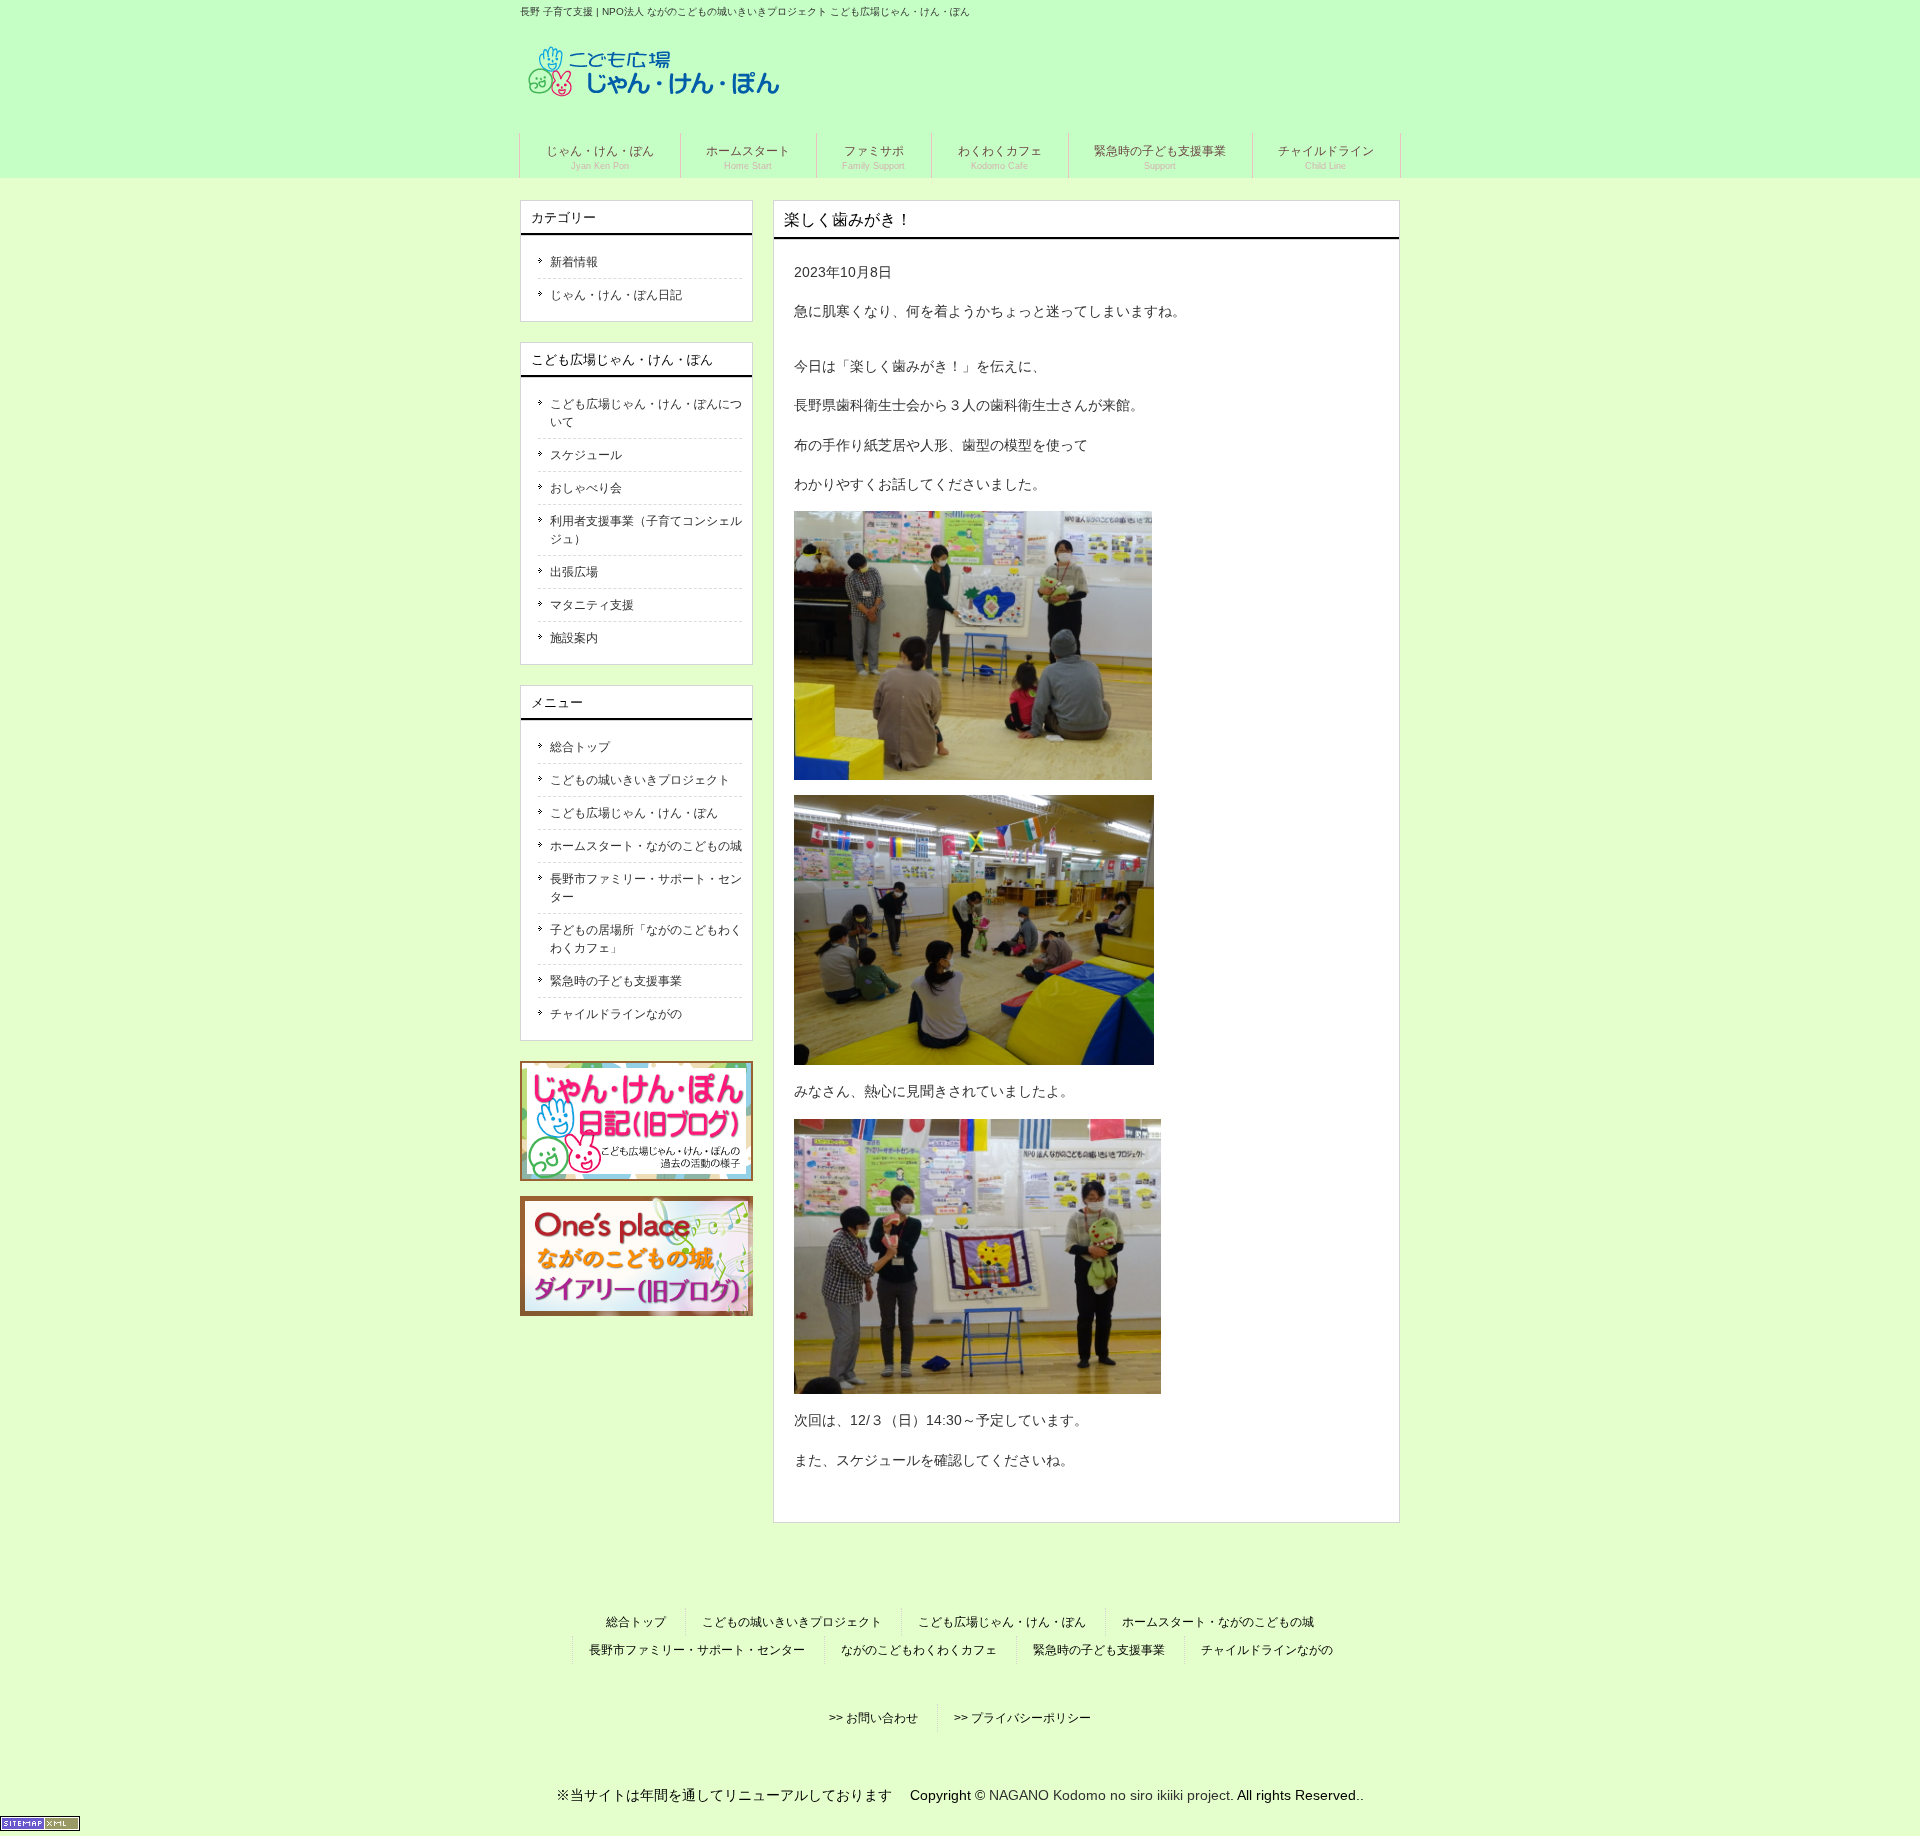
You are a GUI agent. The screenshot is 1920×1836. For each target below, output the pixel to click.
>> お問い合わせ (873, 1718)
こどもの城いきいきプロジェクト (640, 780)
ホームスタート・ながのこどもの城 (646, 846)
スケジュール (586, 455)
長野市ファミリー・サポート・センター (646, 888)
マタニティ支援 (592, 605)
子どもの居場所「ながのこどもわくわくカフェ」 (646, 939)
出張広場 (574, 572)
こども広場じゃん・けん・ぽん (634, 813)
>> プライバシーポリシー (1022, 1718)
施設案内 (574, 638)
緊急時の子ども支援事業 (616, 981)
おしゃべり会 (586, 488)
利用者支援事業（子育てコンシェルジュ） (646, 530)
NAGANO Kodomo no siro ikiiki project (1109, 1795)
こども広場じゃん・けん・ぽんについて (646, 413)
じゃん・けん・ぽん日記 (616, 295)
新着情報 (574, 262)
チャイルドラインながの (616, 1014)
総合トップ (580, 747)
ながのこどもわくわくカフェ (919, 1650)
